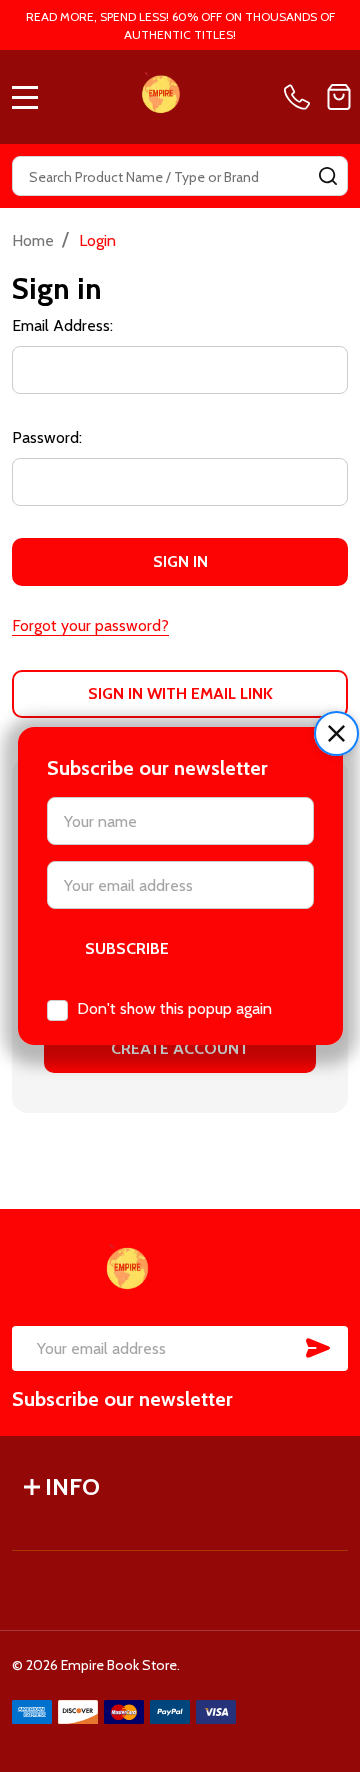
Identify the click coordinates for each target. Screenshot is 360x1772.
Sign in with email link (180, 693)
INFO (72, 1486)
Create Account (180, 1048)
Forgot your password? (90, 625)
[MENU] (25, 97)
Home (33, 240)
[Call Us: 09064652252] (301, 97)
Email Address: (62, 325)
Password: (47, 437)
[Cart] (339, 97)
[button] (336, 733)
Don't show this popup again (174, 1008)
